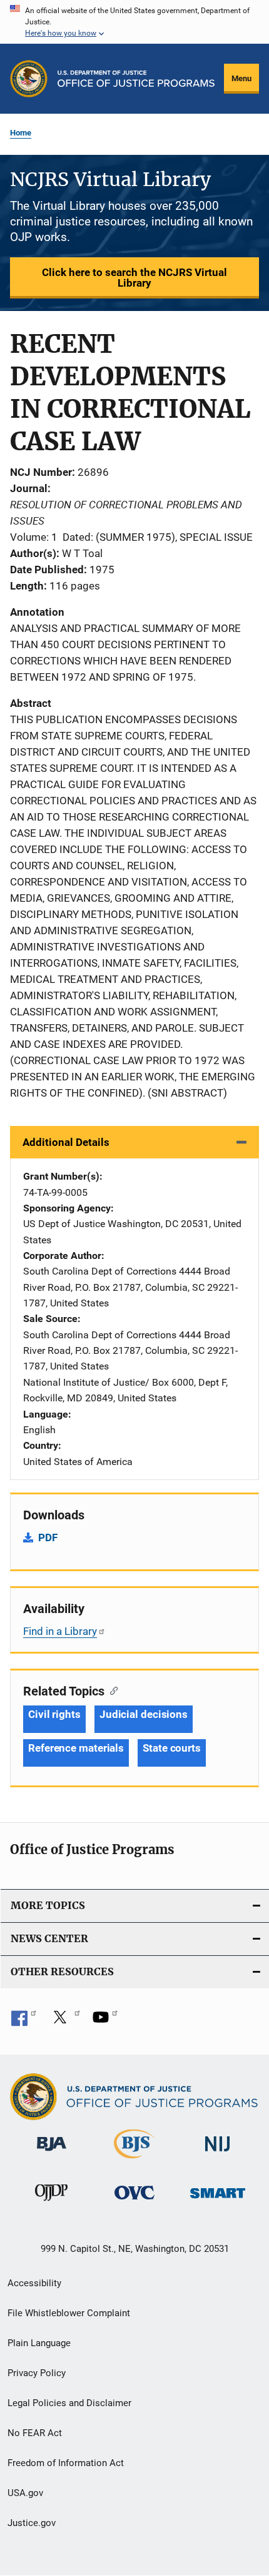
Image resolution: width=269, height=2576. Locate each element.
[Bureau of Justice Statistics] (134, 2161)
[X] (64, 2021)
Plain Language (39, 2343)
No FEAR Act (35, 2433)
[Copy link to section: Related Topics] (111, 1690)
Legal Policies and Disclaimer (69, 2403)
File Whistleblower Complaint (69, 2313)
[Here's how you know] (134, 22)
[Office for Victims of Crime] (134, 2202)
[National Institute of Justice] (218, 2154)
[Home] (136, 79)
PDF (48, 1537)
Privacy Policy (37, 2373)
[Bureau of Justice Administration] (52, 2153)
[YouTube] (105, 2021)
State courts (172, 1748)
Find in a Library (60, 1631)
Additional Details (66, 1142)
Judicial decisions (144, 1714)
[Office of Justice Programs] (29, 79)
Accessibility (34, 2283)
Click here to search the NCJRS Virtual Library (134, 278)
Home (21, 133)
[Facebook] (24, 2021)
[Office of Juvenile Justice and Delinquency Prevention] (51, 2203)
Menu (241, 78)
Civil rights (54, 1714)
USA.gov (25, 2493)
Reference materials (76, 1748)
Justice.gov (32, 2523)
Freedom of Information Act (66, 2463)
